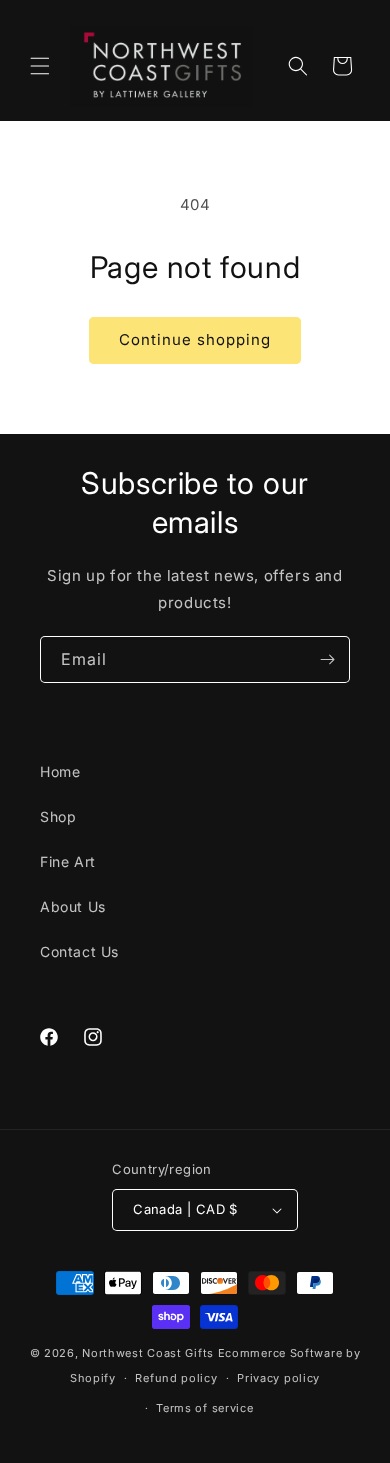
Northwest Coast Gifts (148, 1353)
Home (60, 771)
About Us (73, 906)
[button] (40, 66)
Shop (58, 816)
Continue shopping (195, 339)
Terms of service (204, 1408)
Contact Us (79, 951)
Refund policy (176, 1378)
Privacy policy (278, 1378)
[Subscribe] (327, 659)
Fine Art (68, 861)
